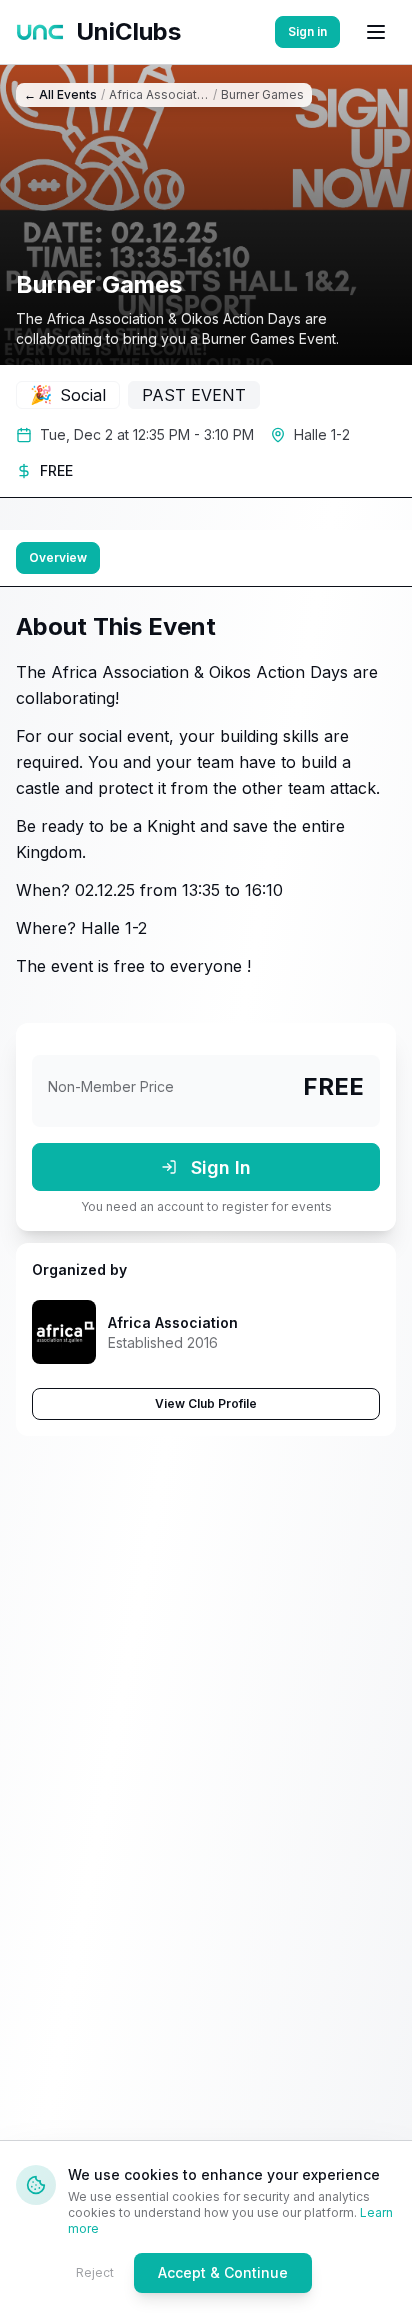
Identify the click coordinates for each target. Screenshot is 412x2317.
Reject (95, 2272)
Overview (58, 557)
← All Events (60, 94)
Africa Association (159, 94)
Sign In (221, 1167)
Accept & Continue (223, 2272)
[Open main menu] (376, 32)
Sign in (307, 31)
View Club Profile (206, 1403)
